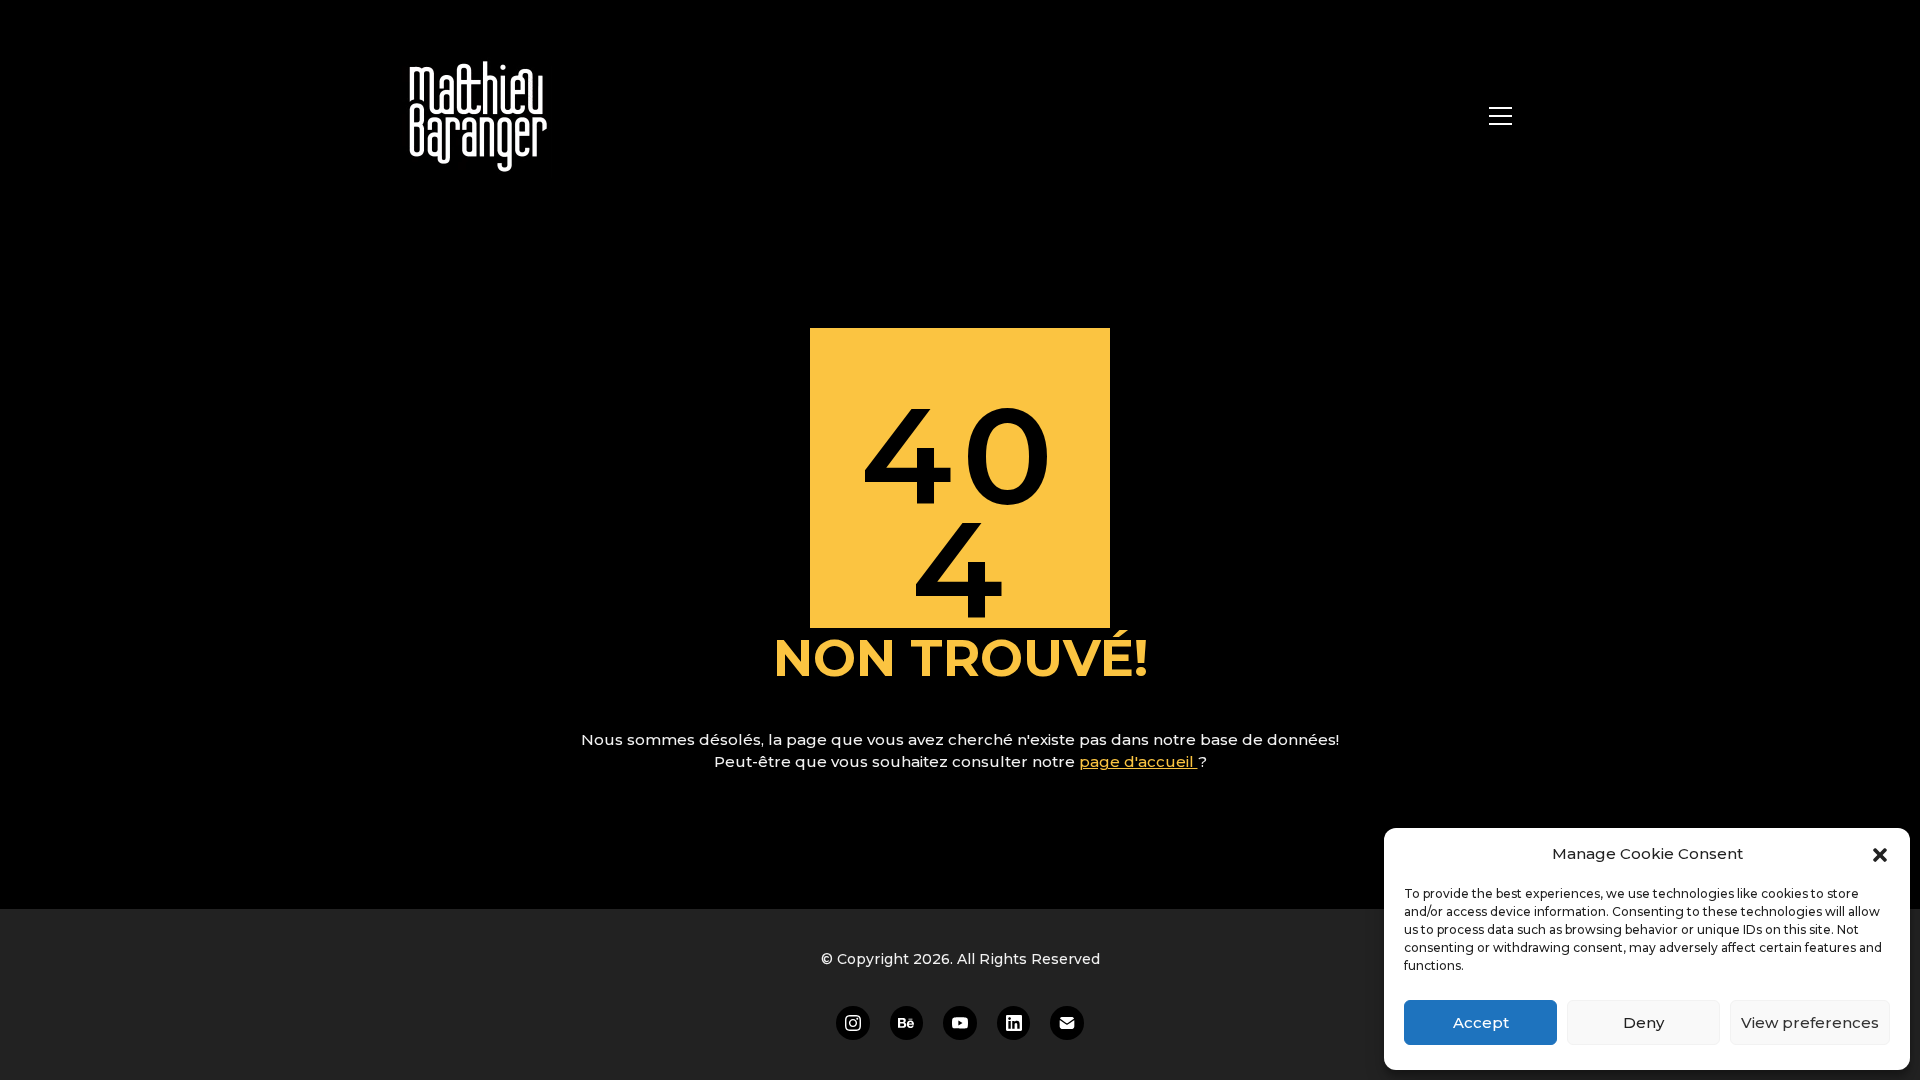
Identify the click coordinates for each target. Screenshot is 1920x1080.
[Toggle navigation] (1500, 116)
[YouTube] (960, 1023)
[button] (1880, 854)
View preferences (1810, 1022)
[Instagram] (853, 1023)
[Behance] (907, 1023)
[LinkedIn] (1014, 1023)
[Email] (1067, 1023)
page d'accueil (1138, 761)
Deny (1643, 1022)
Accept (1481, 1022)
